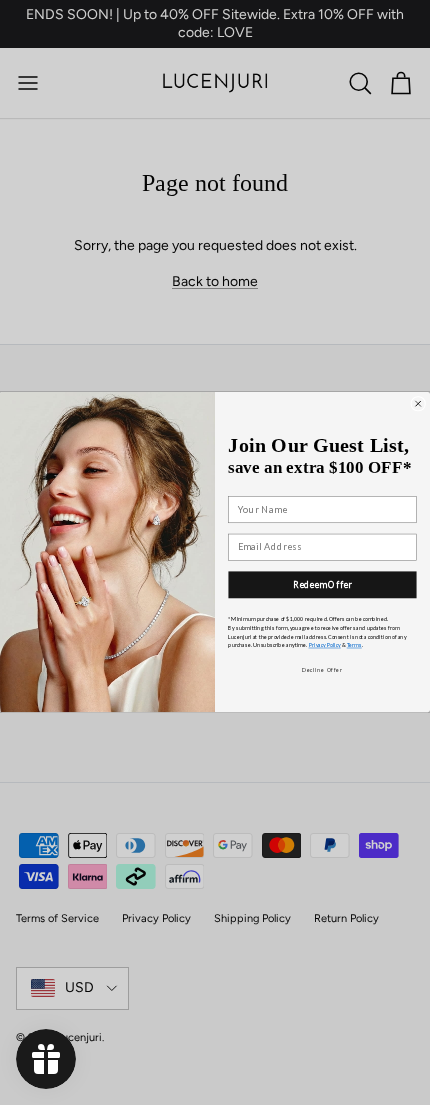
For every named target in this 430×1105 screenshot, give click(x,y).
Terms (354, 645)
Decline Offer (322, 670)
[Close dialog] (418, 404)
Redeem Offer (322, 585)
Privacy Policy (325, 645)
